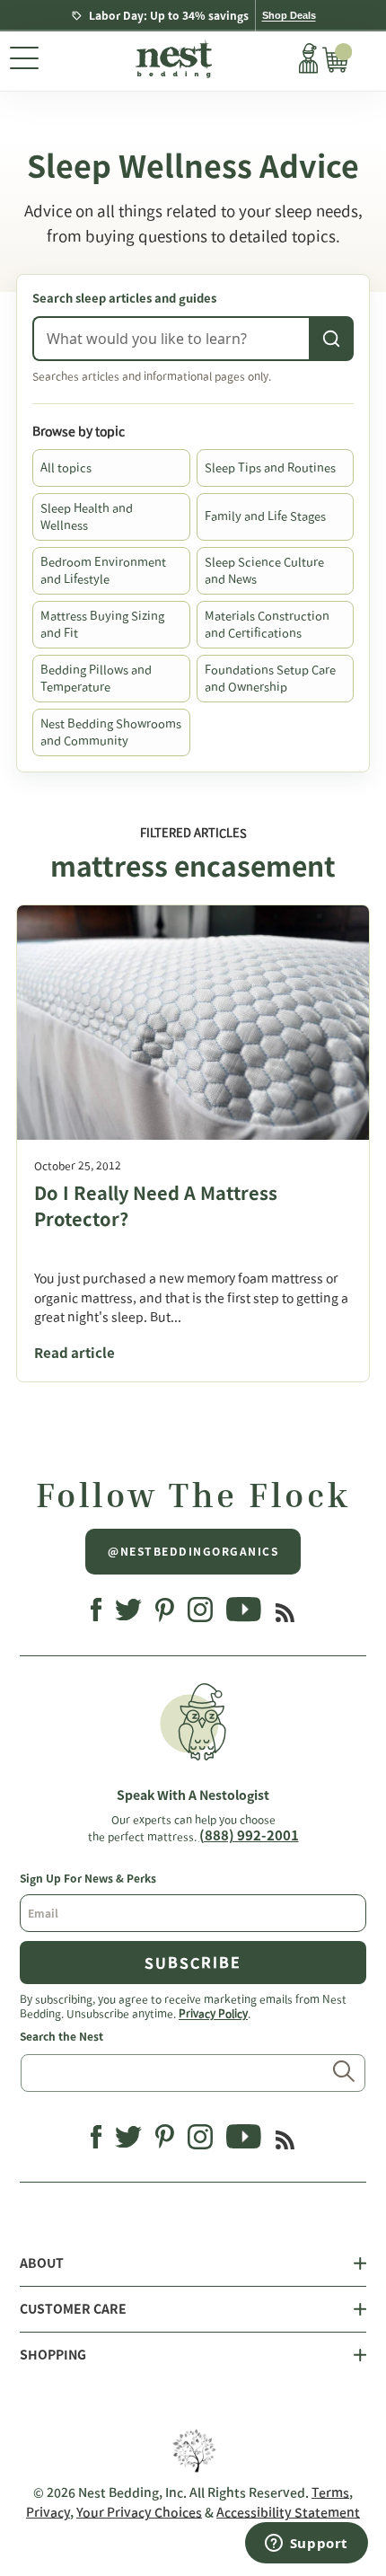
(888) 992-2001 (249, 1835)
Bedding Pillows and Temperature (96, 679)
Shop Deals (289, 15)
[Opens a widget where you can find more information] (306, 2545)
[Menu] (24, 61)
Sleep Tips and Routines (270, 468)
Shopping (53, 2355)
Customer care (73, 2309)
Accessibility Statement (288, 2512)
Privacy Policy (213, 2013)
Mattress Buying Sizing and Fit (102, 625)
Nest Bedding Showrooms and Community (111, 732)
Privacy (48, 2512)
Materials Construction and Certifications (267, 625)
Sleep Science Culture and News (264, 571)
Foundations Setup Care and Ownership (270, 679)
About (42, 2263)
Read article (75, 1353)
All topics (66, 468)
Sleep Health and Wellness (87, 517)
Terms (330, 2492)
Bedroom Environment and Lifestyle (103, 571)
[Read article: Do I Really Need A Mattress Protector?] (193, 1023)
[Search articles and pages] (331, 339)
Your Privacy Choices (139, 2512)
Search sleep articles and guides (124, 299)
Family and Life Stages (265, 516)
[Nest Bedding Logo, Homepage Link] (172, 62)
